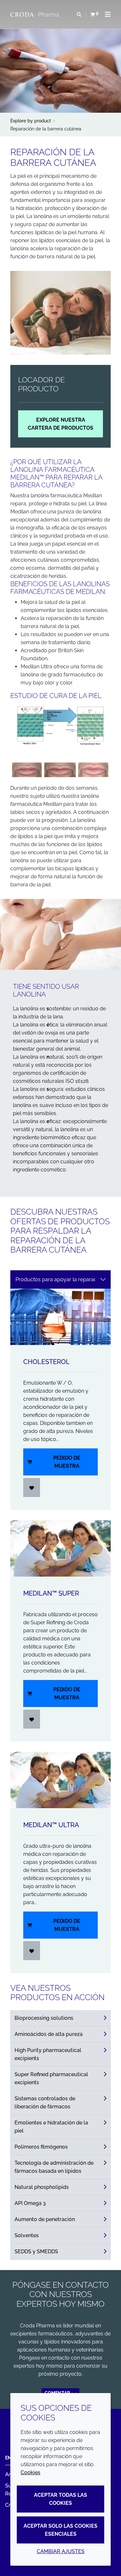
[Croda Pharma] (35, 14)
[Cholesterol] (60, 1317)
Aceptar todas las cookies (60, 2499)
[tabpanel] (60, 1631)
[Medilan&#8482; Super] (60, 1548)
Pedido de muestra (67, 1462)
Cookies (30, 2472)
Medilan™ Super (51, 1593)
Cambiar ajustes (61, 2551)
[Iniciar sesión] (32, 1488)
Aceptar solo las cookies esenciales (60, 2530)
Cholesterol (46, 1362)
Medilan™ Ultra (51, 1825)
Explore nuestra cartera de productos (60, 424)
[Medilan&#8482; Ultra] (60, 1780)
